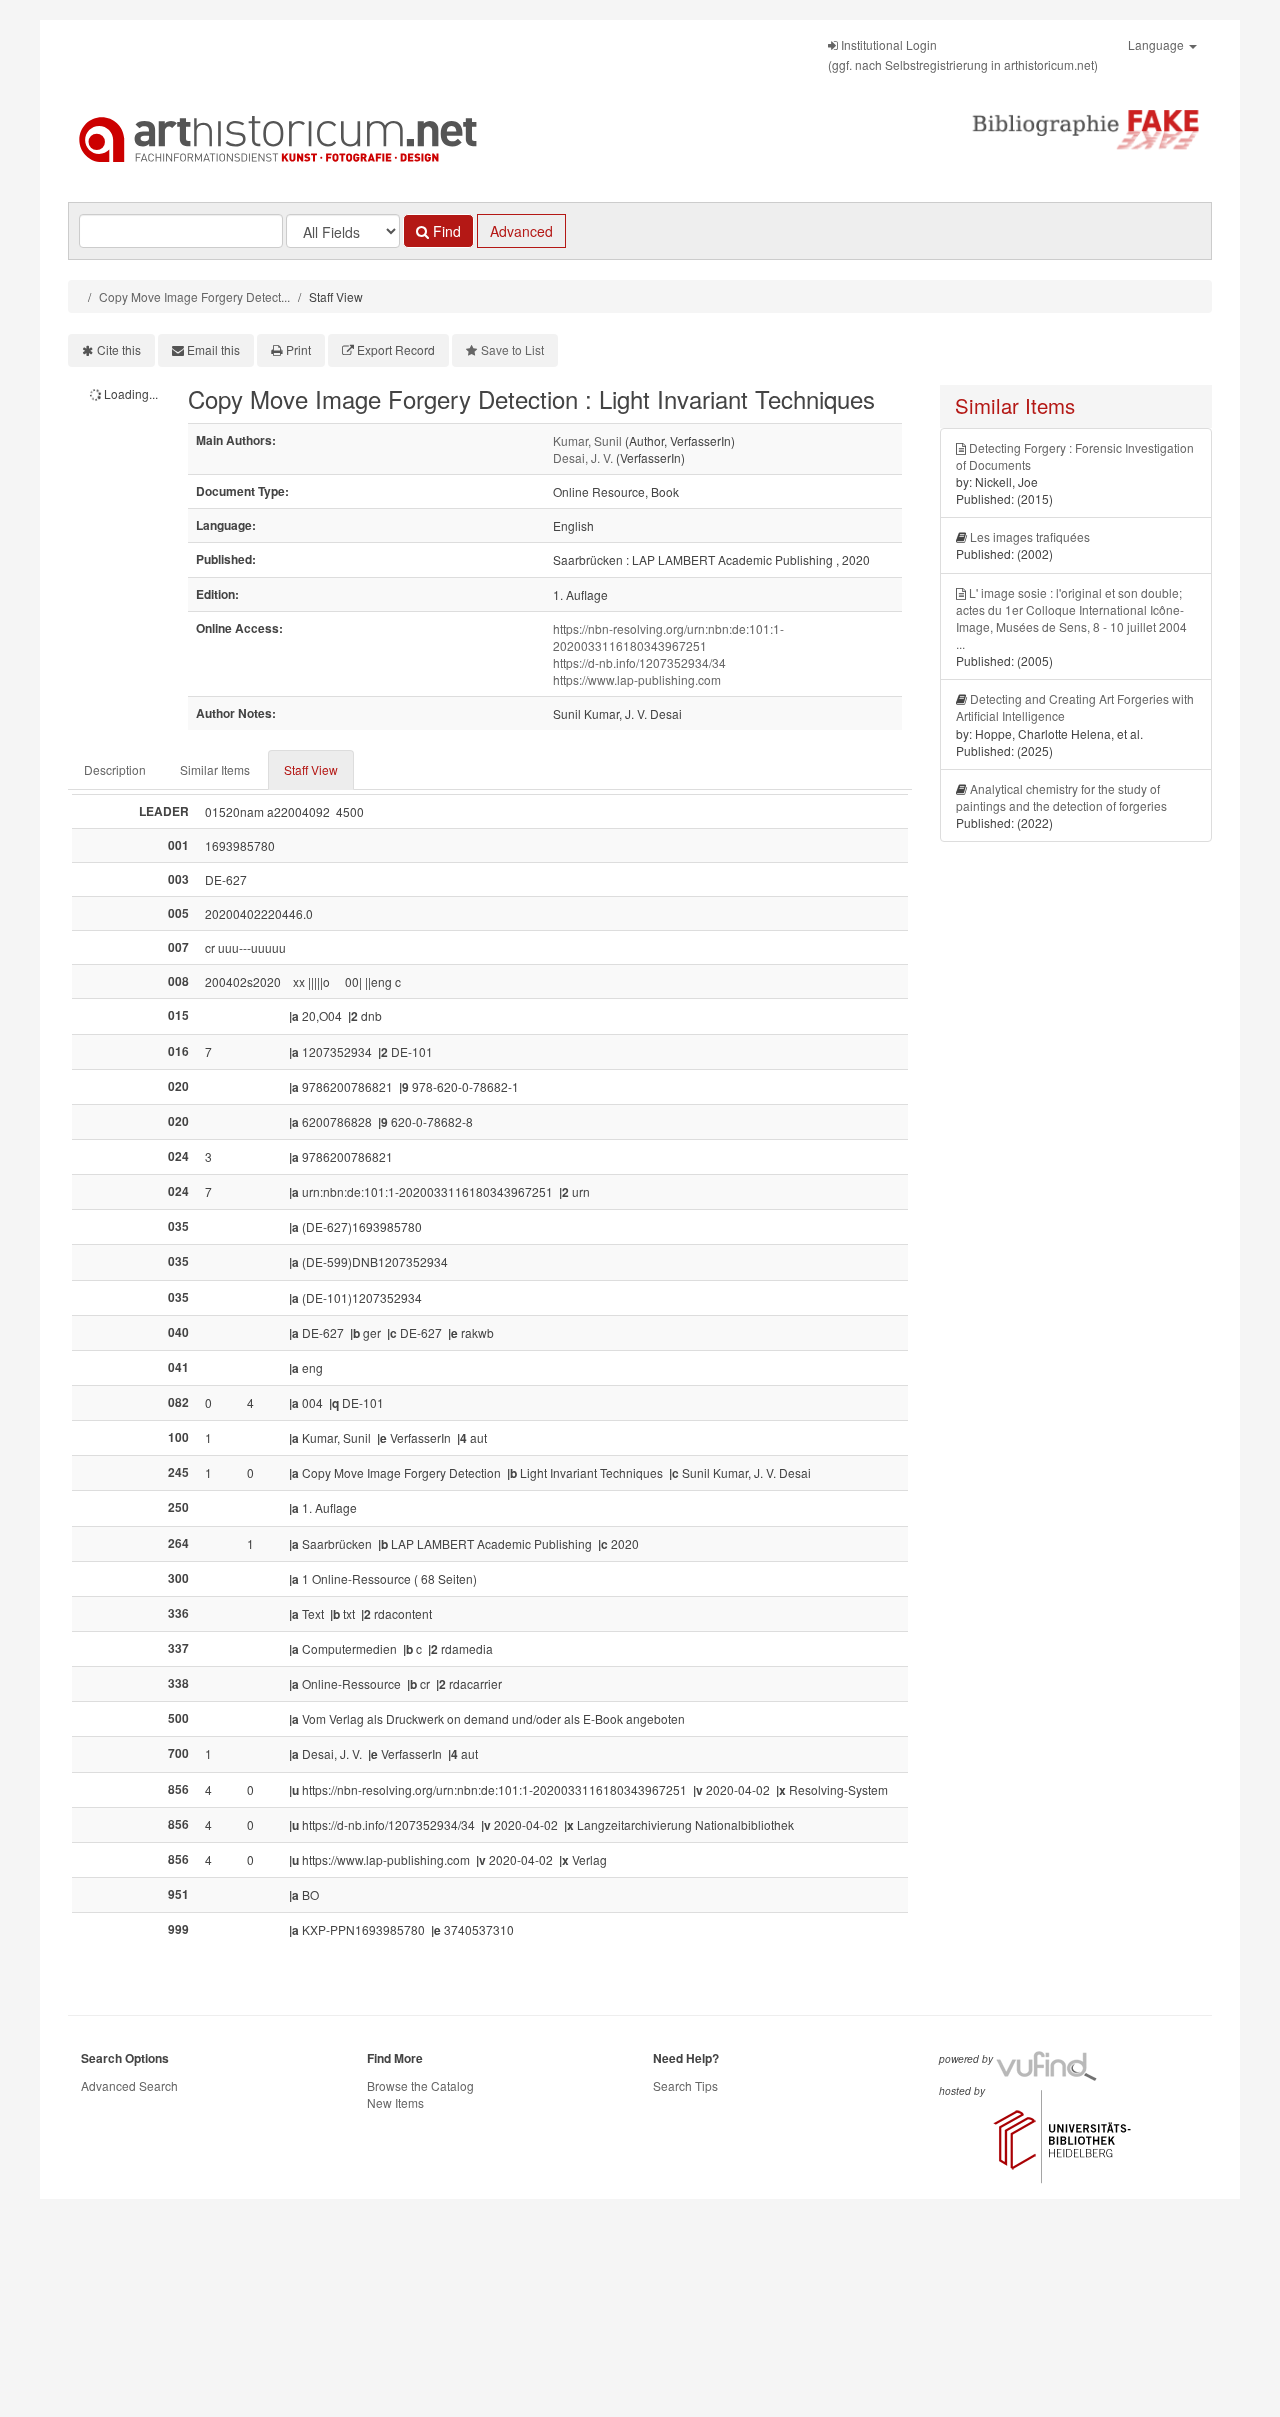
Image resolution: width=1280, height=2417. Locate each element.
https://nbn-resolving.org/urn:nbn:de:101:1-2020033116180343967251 (668, 637)
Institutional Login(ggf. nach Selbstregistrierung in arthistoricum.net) (963, 54)
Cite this (119, 349)
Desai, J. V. (583, 457)
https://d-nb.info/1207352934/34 (639, 662)
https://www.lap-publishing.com (637, 679)
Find (445, 231)
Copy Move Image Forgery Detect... (194, 296)
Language (1157, 44)
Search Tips (685, 2085)
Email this (213, 349)
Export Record (396, 349)
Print (298, 349)
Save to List (512, 349)
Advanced (521, 231)
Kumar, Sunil (587, 440)
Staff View (311, 769)
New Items (395, 2102)
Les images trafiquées (1030, 536)
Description (115, 769)
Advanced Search (129, 2085)
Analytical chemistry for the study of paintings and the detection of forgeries (1061, 797)
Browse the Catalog (420, 2085)
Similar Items (215, 769)
